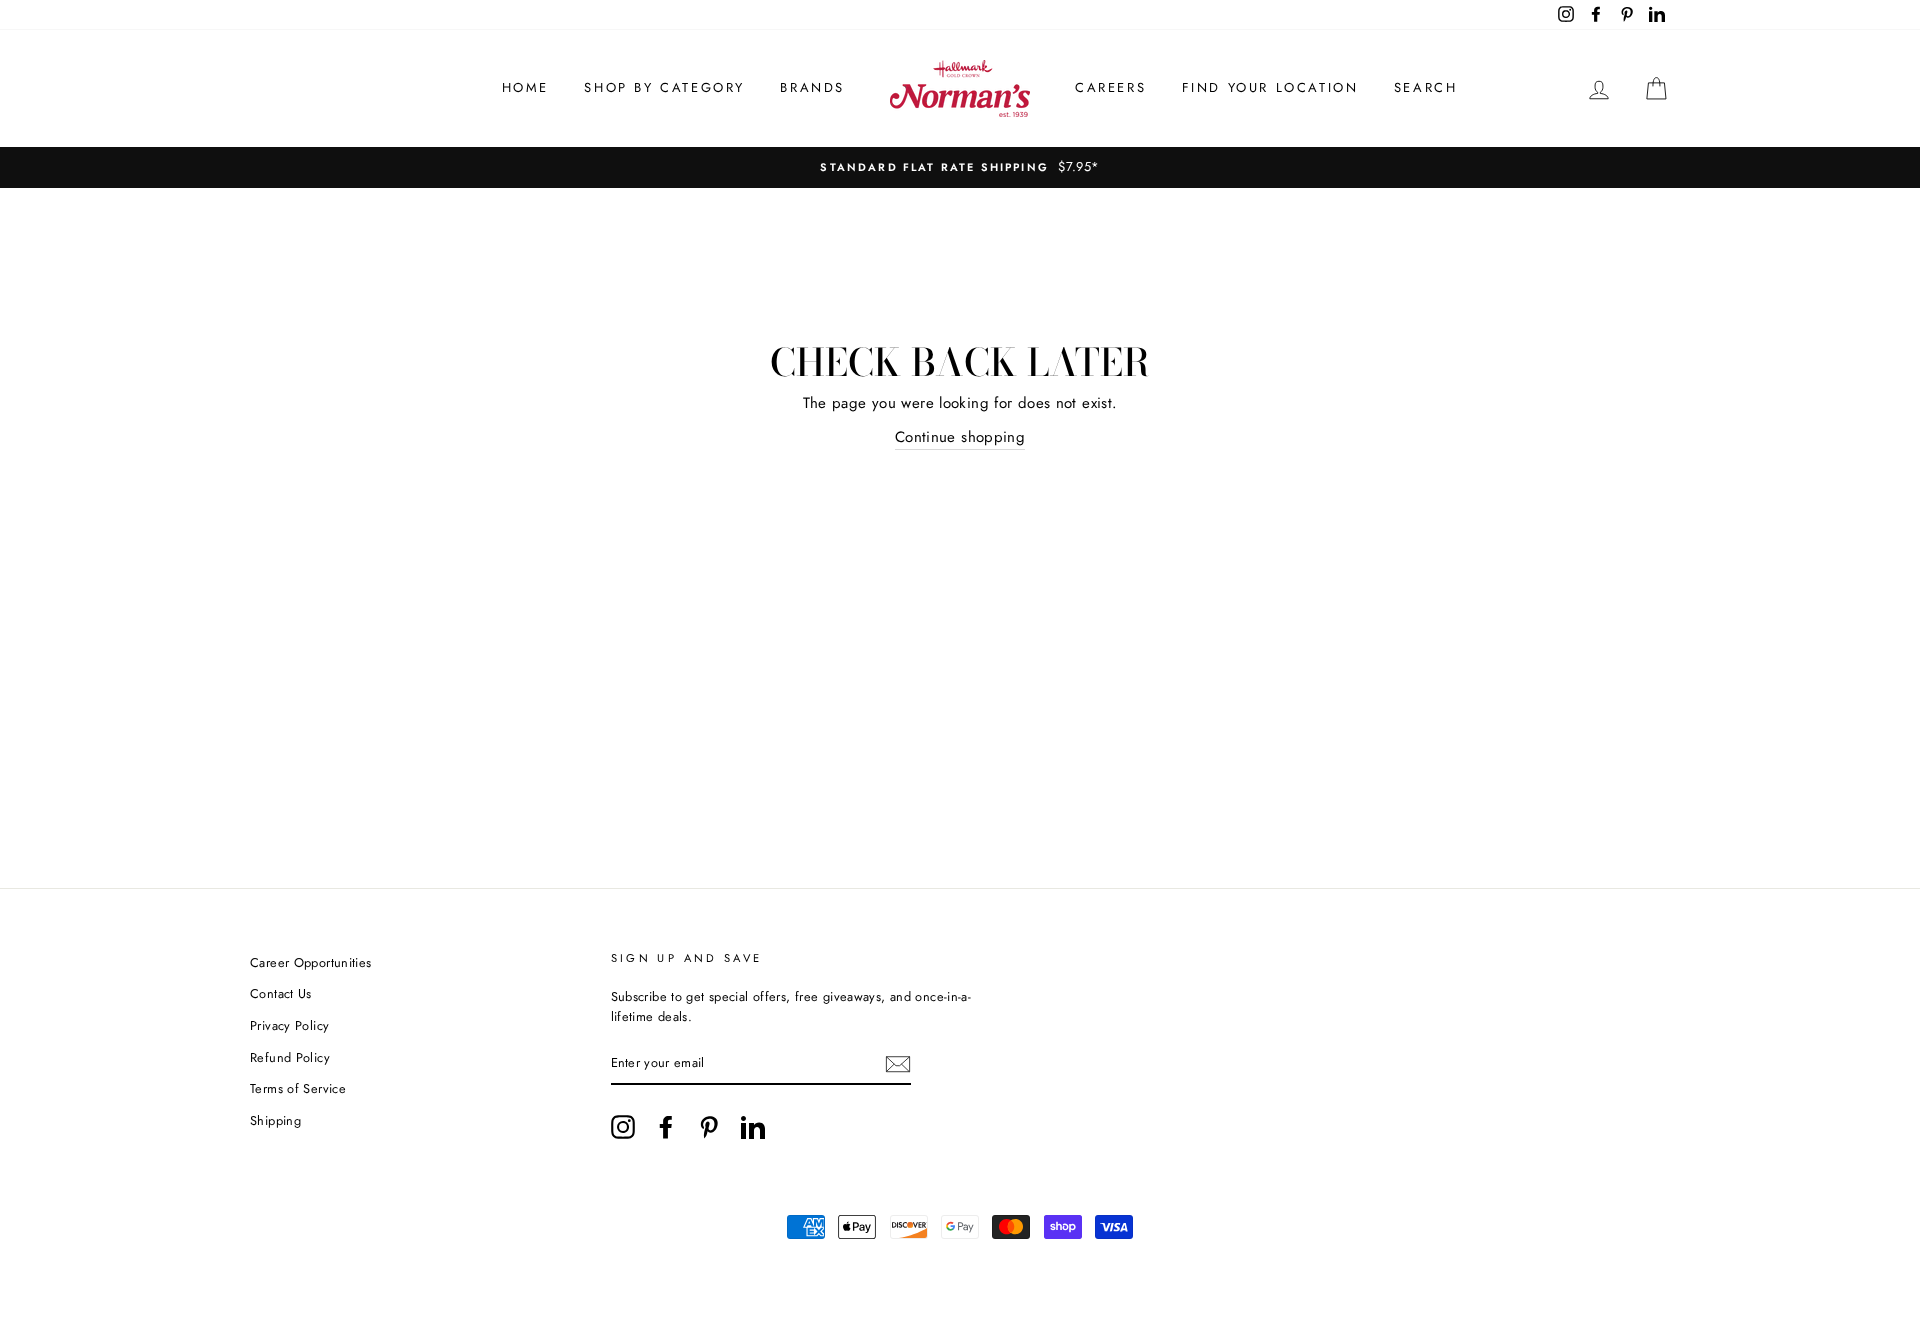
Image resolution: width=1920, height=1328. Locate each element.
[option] (960, 167)
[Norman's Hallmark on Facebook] (666, 1127)
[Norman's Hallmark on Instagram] (623, 1127)
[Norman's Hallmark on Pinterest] (709, 1127)
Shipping (275, 1120)
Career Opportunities (311, 962)
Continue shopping (960, 437)
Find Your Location (1270, 87)
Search (1426, 87)
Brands (812, 87)
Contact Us (281, 993)
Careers (1110, 87)
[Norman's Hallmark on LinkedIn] (753, 1127)
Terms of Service (298, 1088)
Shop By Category (664, 87)
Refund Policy (290, 1057)
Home (525, 87)
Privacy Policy (289, 1025)
